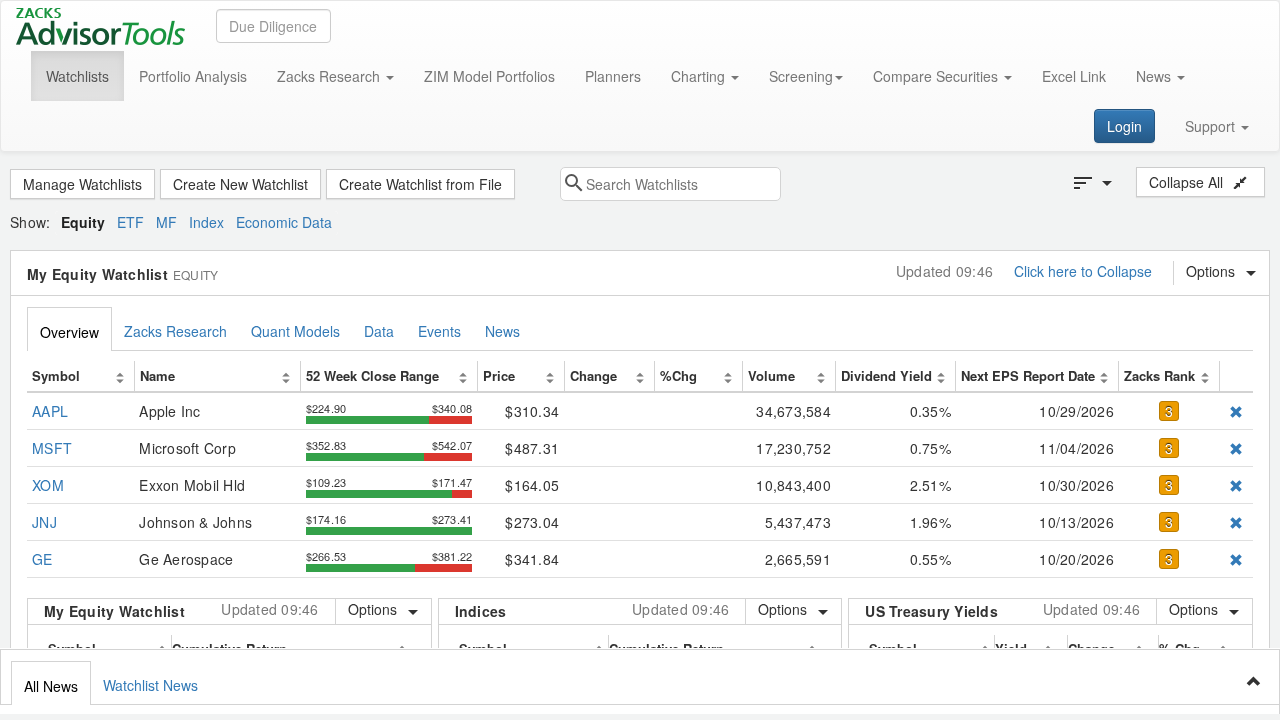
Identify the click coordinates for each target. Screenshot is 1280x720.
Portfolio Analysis (193, 76)
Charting (700, 76)
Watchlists (77, 76)
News (1155, 76)
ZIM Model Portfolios (489, 76)
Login (1124, 126)
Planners (613, 76)
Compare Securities (937, 76)
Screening (801, 76)
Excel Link (1074, 76)
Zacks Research (330, 76)
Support (1212, 126)
